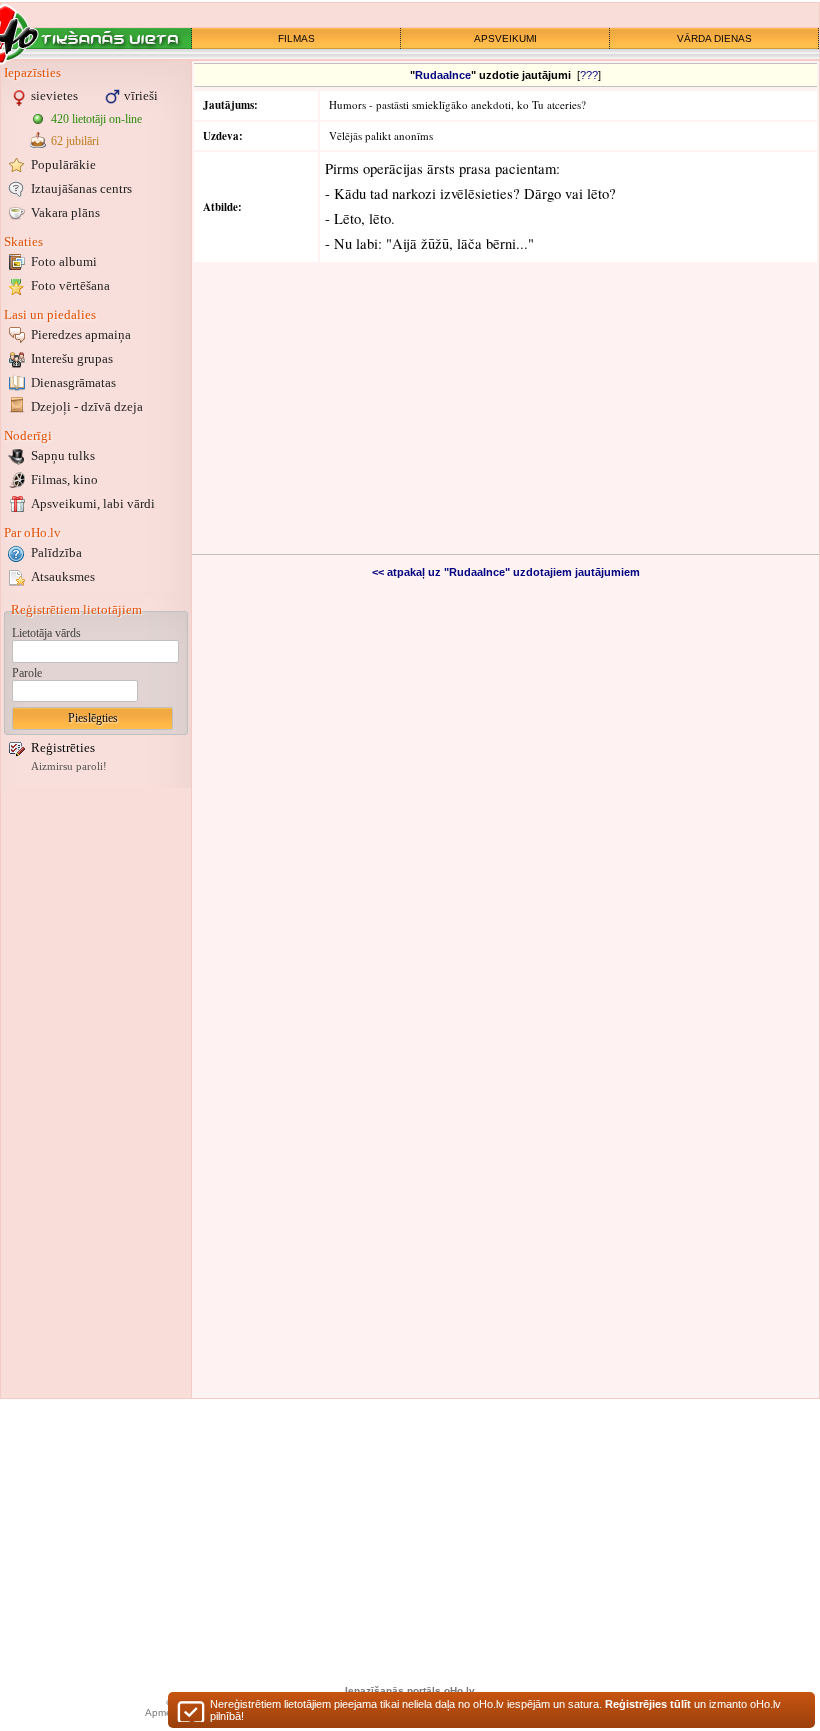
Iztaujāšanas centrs (81, 188)
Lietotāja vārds (46, 633)
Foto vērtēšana (70, 285)
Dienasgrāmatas (73, 382)
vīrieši (141, 95)
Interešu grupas (72, 358)
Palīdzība (56, 552)
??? (589, 75)
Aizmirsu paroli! (69, 766)
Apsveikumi (93, 503)
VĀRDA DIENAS (714, 38)
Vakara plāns (65, 212)
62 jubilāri (75, 141)
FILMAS (296, 38)
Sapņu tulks (63, 455)
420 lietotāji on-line (96, 119)
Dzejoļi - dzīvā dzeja (87, 406)
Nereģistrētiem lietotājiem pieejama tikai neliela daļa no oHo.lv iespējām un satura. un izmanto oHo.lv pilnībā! (495, 1710)
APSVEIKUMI (505, 38)
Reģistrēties (63, 747)
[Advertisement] (96, 1093)
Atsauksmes (63, 576)
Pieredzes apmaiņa (81, 334)
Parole (27, 673)
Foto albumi (64, 261)
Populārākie (63, 164)
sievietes (54, 95)
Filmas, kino (64, 479)
